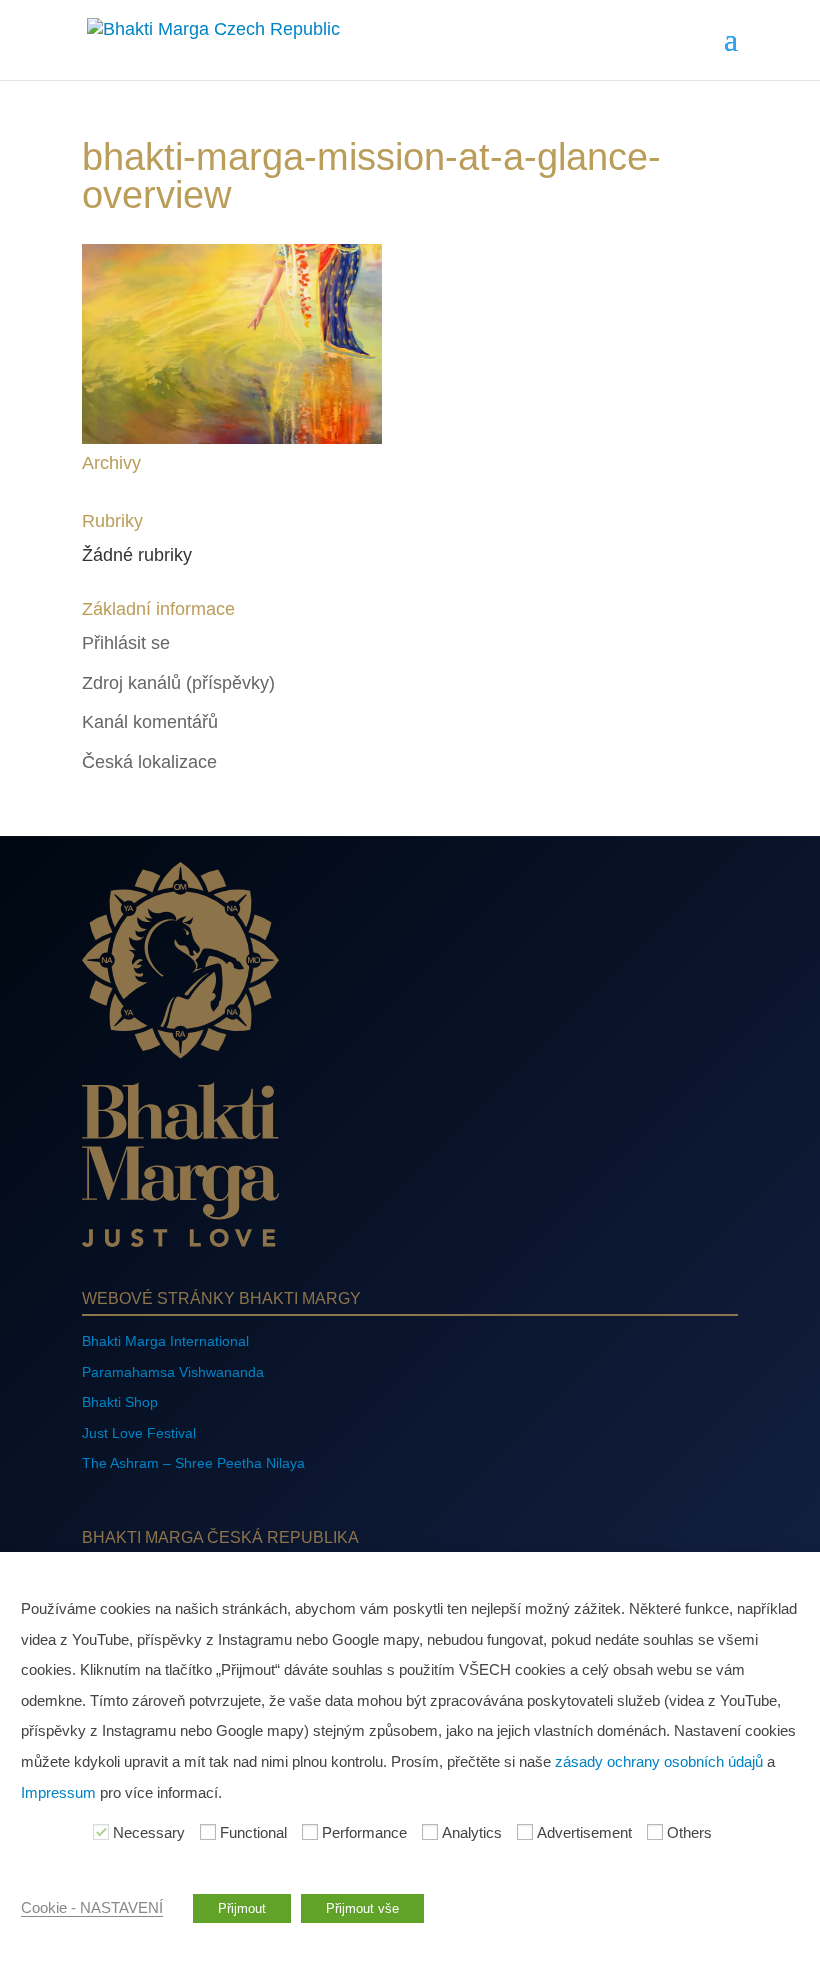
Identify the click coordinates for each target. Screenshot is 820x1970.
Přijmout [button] (242, 1908)
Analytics (472, 1833)
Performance (364, 1833)
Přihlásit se (126, 643)
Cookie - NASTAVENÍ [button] (92, 1908)
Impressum (58, 1793)
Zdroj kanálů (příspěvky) (178, 683)
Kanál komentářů (150, 722)
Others (689, 1833)
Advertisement (584, 1833)
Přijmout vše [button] (362, 1908)
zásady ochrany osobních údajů (659, 1762)
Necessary (149, 1833)
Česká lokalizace (149, 762)
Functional (253, 1833)
